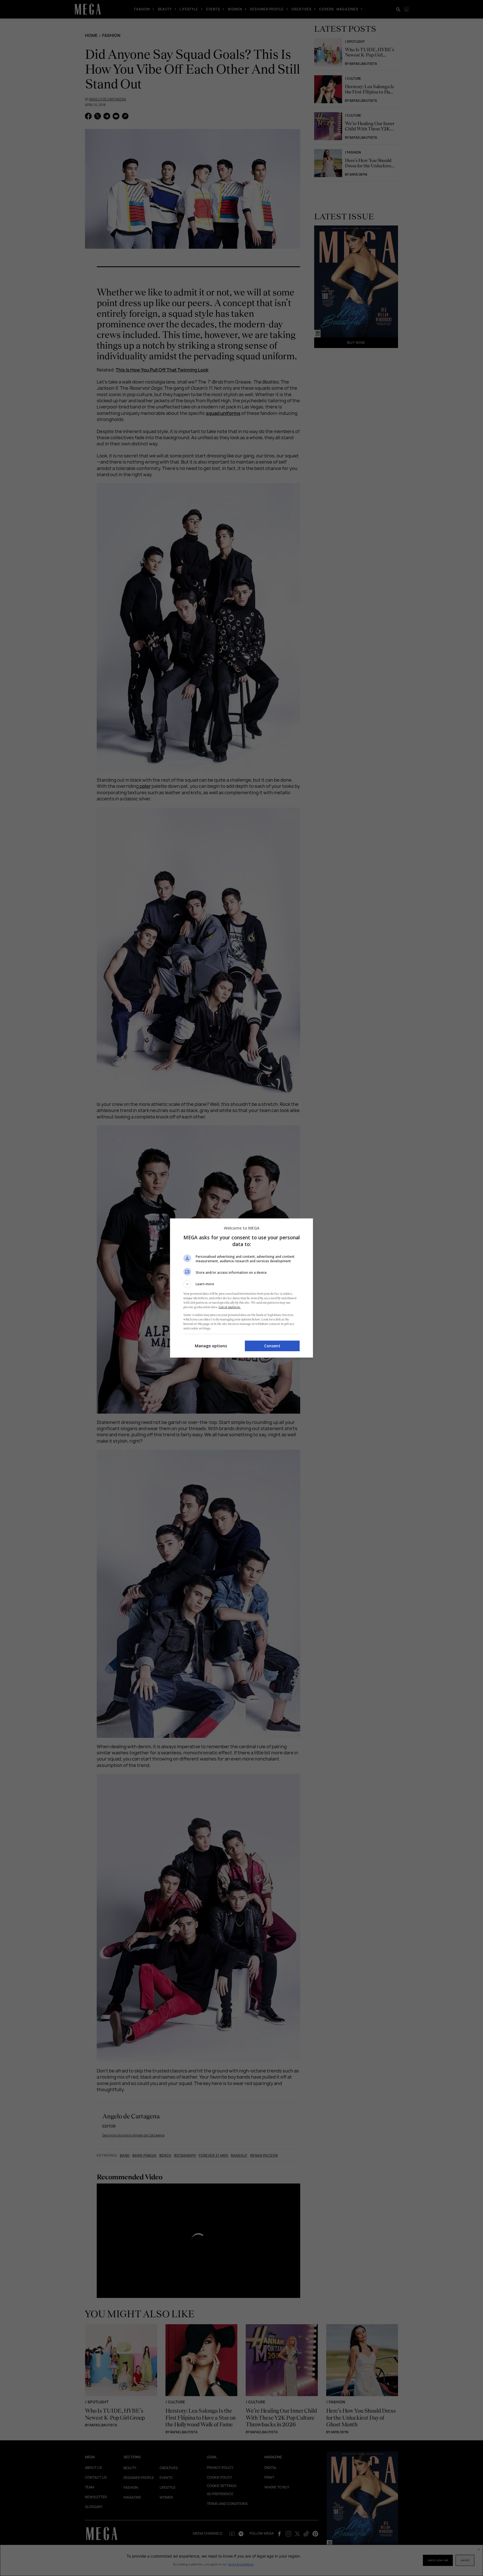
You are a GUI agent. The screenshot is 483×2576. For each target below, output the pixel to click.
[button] (241, 1284)
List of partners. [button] (230, 1307)
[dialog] (241, 1288)
